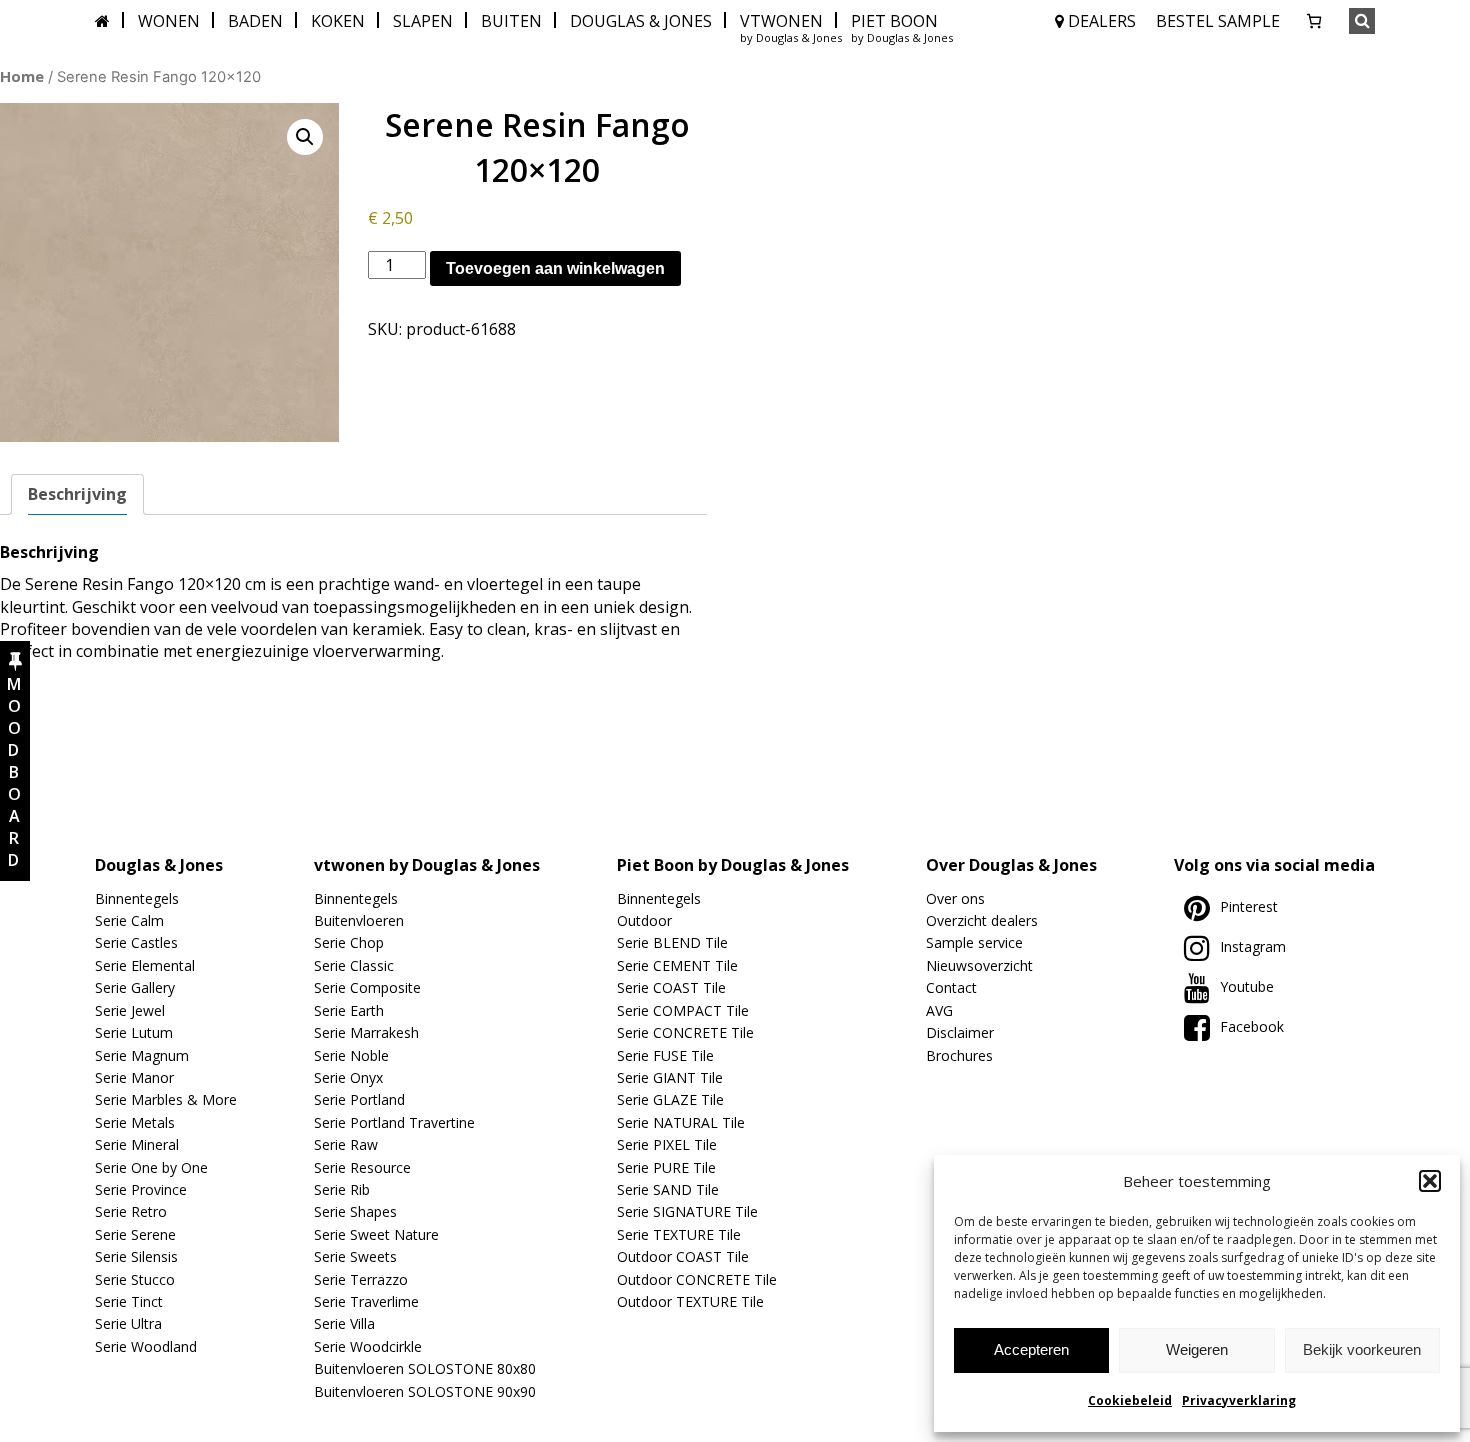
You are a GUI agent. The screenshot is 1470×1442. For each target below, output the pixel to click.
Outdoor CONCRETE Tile (697, 1279)
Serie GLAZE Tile (670, 1099)
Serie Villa (344, 1323)
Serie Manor (134, 1077)
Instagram (1253, 946)
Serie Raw (346, 1144)
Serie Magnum (142, 1055)
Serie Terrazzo (361, 1279)
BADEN (255, 21)
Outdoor (644, 920)
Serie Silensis (136, 1256)
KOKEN (338, 21)
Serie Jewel (130, 1010)
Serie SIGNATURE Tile (687, 1211)
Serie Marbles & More (166, 1099)
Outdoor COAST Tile (683, 1256)
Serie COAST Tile (671, 987)
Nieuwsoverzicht (979, 965)
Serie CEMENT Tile (677, 965)
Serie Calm (129, 920)
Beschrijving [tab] (77, 494)
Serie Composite (367, 987)
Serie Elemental (145, 965)
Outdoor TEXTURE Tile (690, 1301)
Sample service (974, 942)
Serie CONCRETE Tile (685, 1032)
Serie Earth (349, 1010)
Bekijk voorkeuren (1362, 1349)
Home (22, 76)
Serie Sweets (355, 1256)
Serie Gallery (135, 987)
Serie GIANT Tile (670, 1077)
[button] (1430, 1181)
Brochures (959, 1055)
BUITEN (511, 21)
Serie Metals (135, 1122)
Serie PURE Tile (666, 1167)
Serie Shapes (355, 1211)
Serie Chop (349, 942)
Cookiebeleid (1130, 1400)
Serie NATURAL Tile (681, 1122)
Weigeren (1197, 1349)
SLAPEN (423, 21)
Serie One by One (151, 1167)
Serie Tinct (129, 1301)
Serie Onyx (348, 1077)
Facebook (1252, 1026)
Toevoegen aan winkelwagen (555, 268)
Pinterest (1249, 906)
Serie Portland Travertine (394, 1122)
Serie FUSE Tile (665, 1055)
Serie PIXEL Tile (667, 1144)
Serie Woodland (146, 1346)
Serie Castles (136, 942)
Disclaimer (960, 1032)
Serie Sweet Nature (376, 1234)
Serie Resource (362, 1167)
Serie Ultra (128, 1323)
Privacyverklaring (1239, 1400)
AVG (939, 1010)
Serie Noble (351, 1055)
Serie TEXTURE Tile (679, 1234)
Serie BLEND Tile (672, 942)
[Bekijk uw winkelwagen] (1314, 21)
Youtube (1247, 986)
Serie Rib (342, 1189)
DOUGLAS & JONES (641, 21)
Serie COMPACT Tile (683, 1010)
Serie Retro (131, 1211)
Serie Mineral (137, 1144)
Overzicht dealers (982, 920)
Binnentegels (137, 898)
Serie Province (141, 1189)
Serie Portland (359, 1099)
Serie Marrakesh (366, 1032)
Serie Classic (354, 965)
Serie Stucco (135, 1279)
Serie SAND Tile (668, 1189)
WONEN (169, 21)
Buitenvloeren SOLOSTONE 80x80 (425, 1368)
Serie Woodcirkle (368, 1346)
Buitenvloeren (359, 920)
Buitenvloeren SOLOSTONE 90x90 (425, 1391)
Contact (951, 987)
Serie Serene (135, 1234)
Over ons (955, 898)
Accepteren (1031, 1349)
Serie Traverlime (366, 1301)
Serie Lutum (134, 1032)
